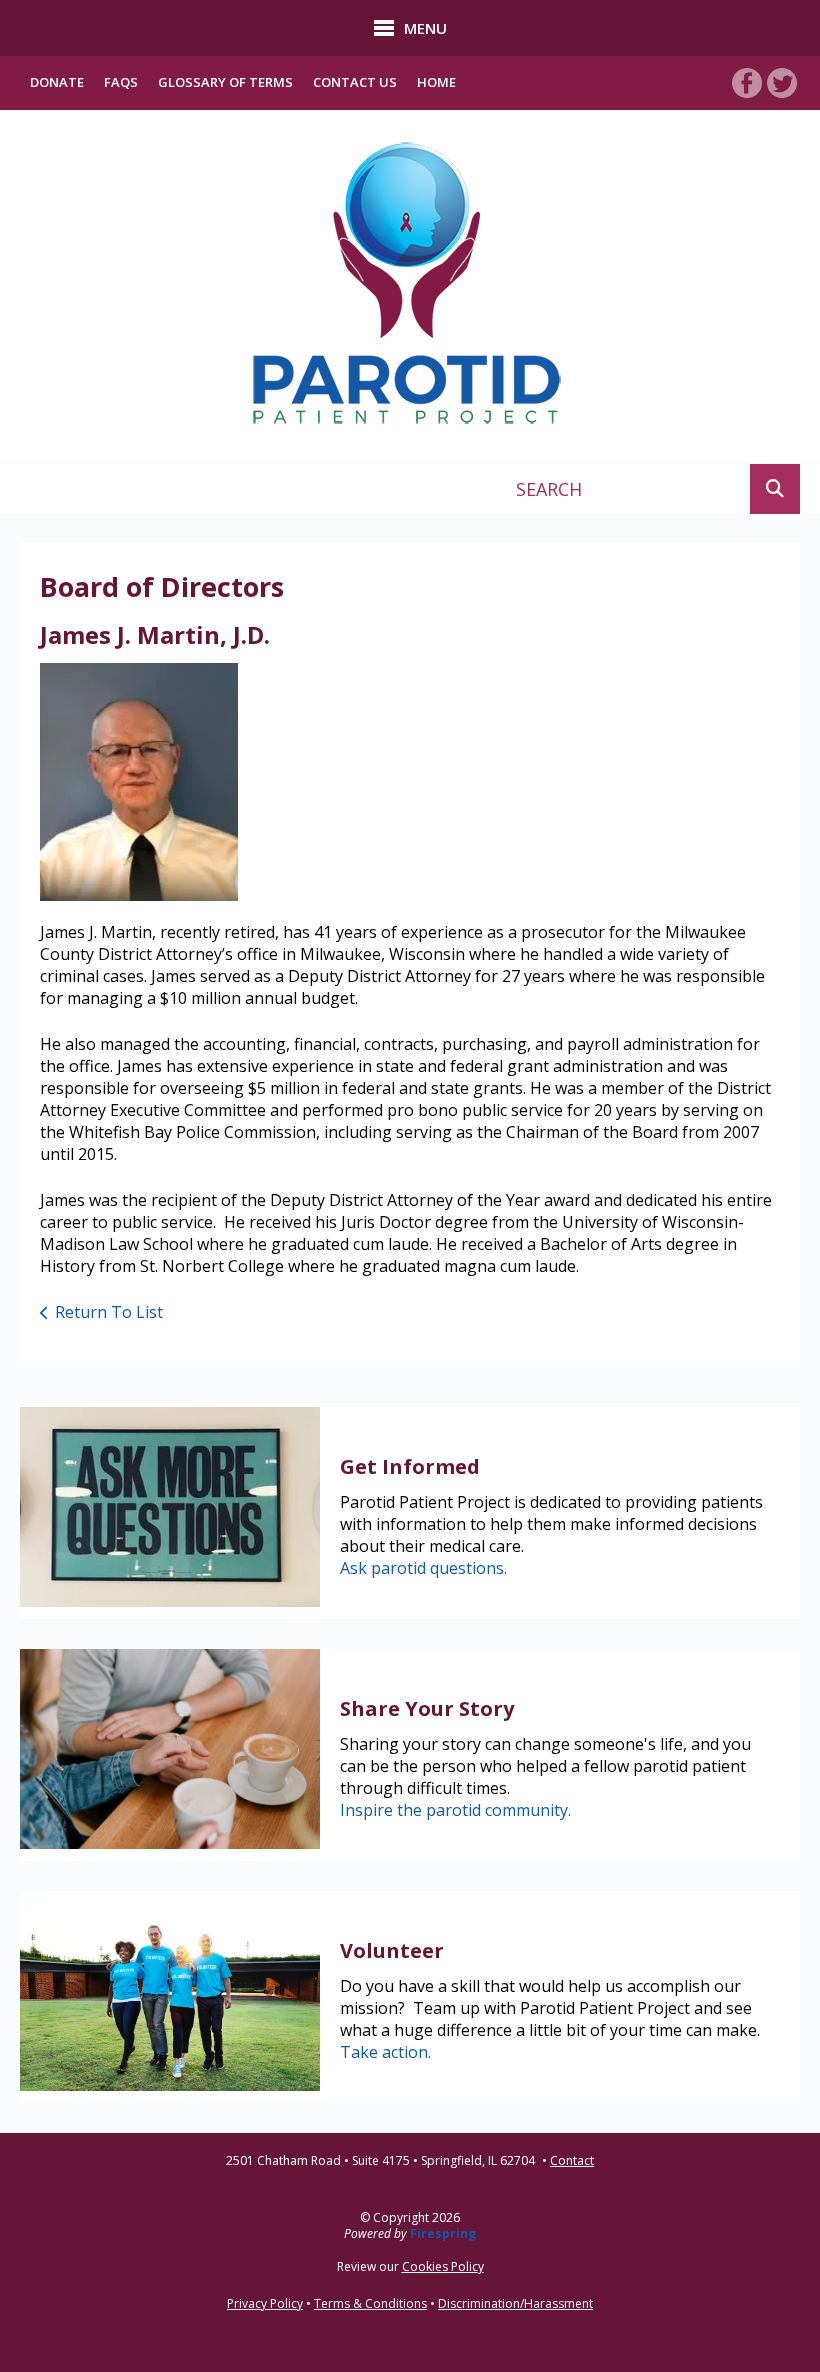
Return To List (109, 1312)
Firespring (443, 2233)
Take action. (385, 2052)
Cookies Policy (443, 2266)
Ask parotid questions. (423, 1568)
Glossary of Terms (225, 82)
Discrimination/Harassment (515, 2303)
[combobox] (625, 489)
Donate (57, 82)
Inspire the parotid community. (455, 1810)
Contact (572, 2161)
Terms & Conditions (370, 2303)
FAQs (121, 82)
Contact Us (355, 82)
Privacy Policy (265, 2303)
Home (436, 82)
